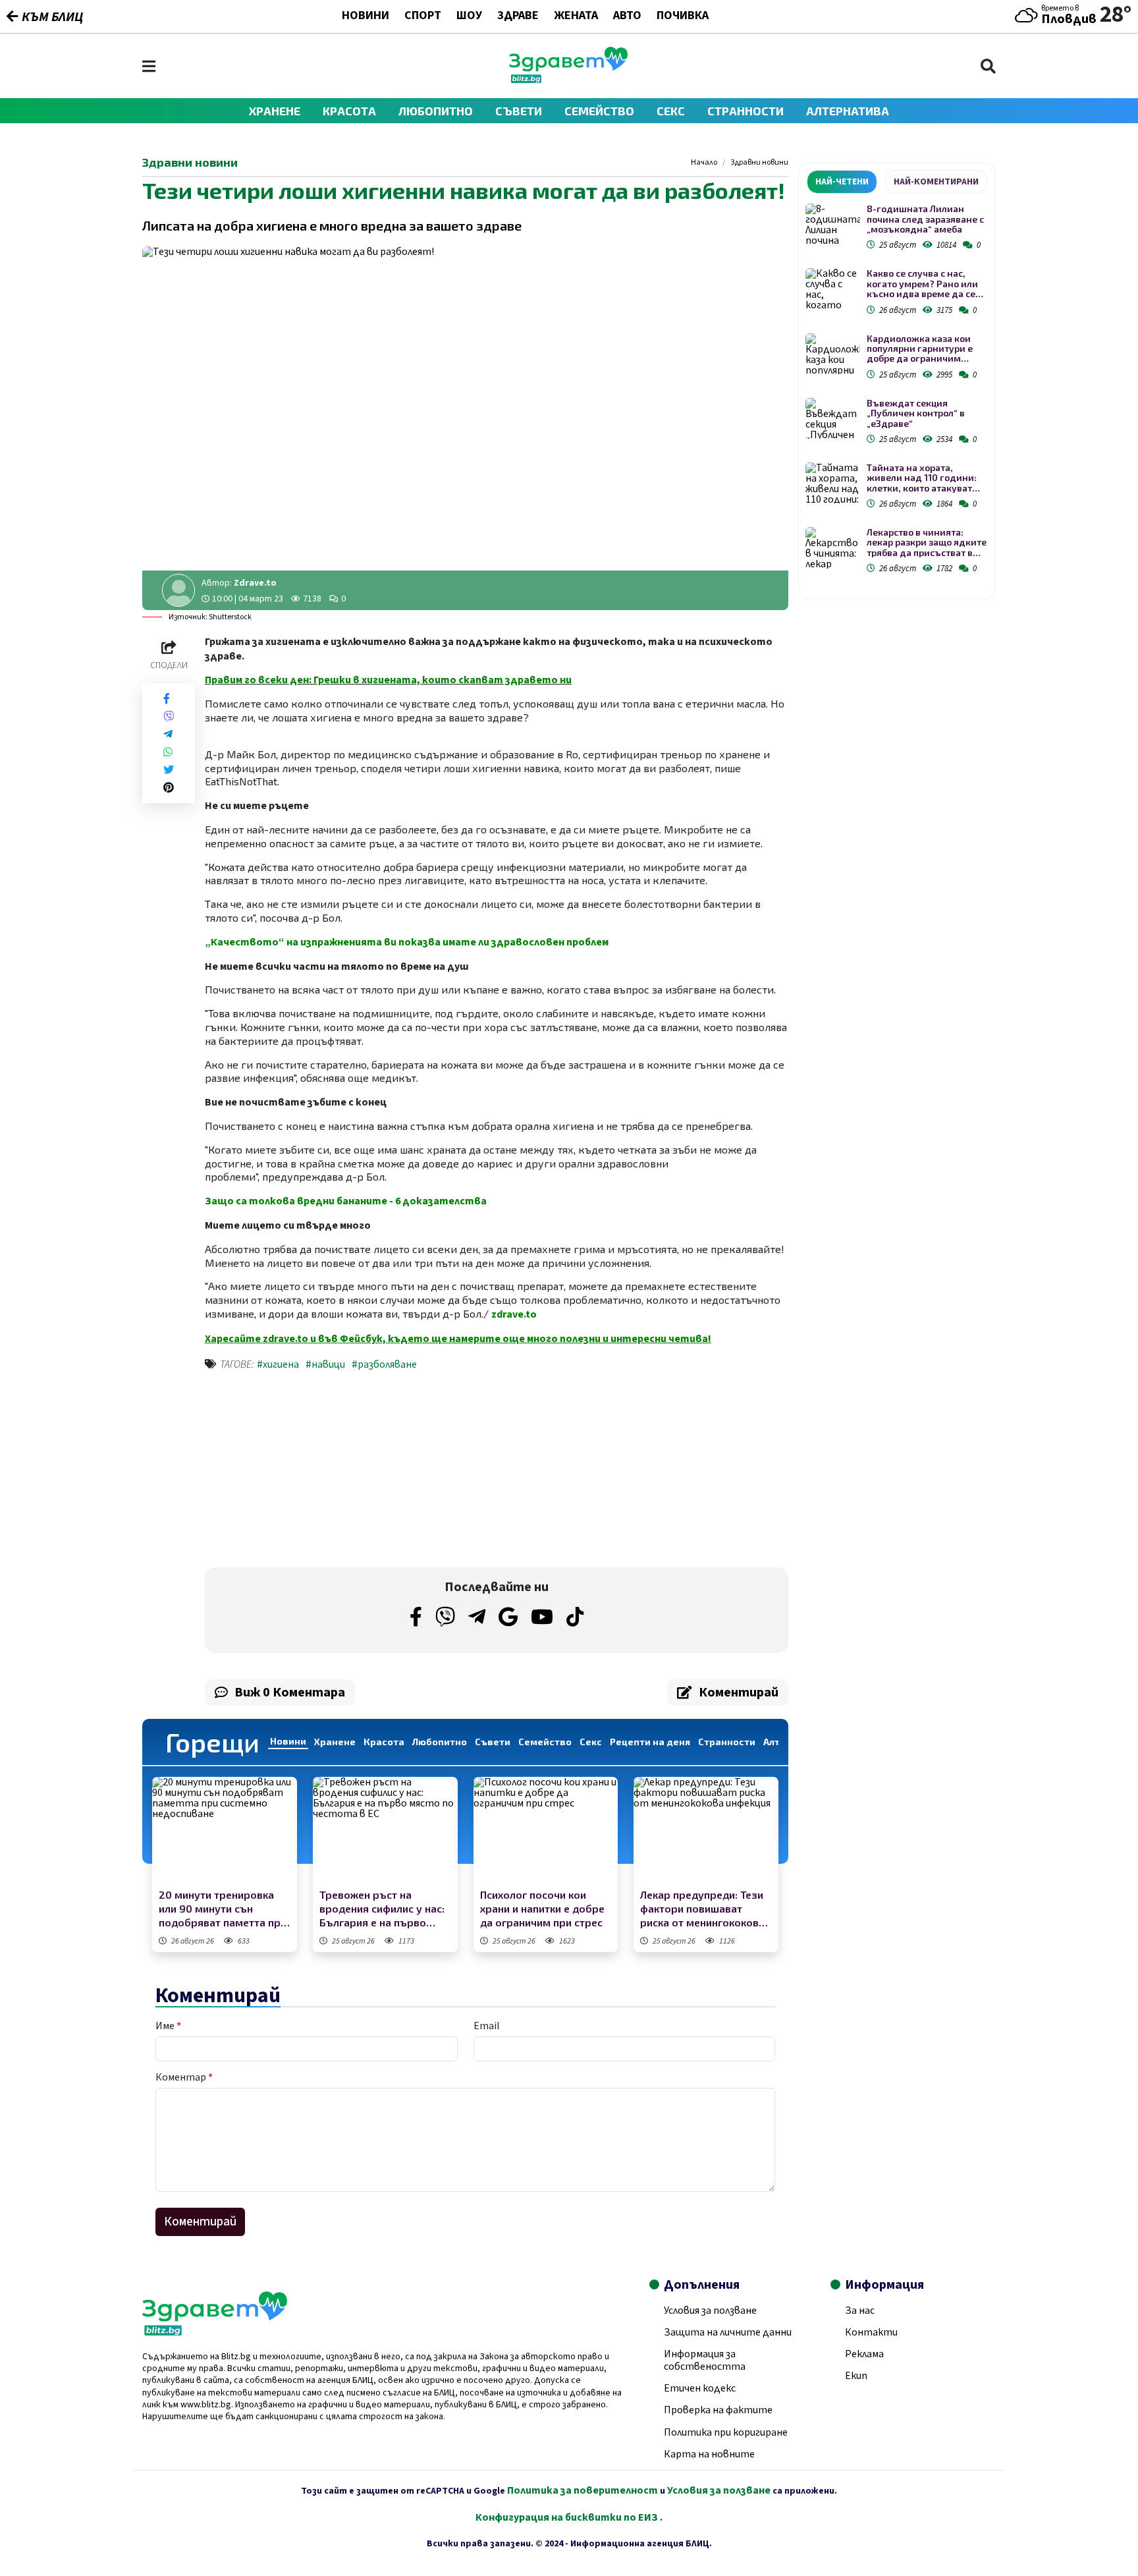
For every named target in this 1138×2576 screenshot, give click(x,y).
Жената (576, 16)
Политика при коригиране (726, 2432)
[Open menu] (149, 66)
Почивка (683, 16)
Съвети (519, 111)
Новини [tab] (288, 1741)
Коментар (184, 2077)
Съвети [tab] (493, 1742)
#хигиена (278, 1364)
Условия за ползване (710, 2310)
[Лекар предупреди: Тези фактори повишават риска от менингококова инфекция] (706, 1831)
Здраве (518, 16)
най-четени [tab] (842, 182)
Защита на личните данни (728, 2332)
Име (168, 2026)
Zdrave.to (255, 583)
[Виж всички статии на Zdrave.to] (178, 590)
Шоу (469, 16)
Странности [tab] (727, 1742)
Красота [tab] (384, 1742)
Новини (366, 16)
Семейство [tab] (545, 1742)
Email (487, 2026)
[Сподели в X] (169, 770)
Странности (745, 111)
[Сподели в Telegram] (168, 734)
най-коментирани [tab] (936, 182)
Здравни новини (759, 163)
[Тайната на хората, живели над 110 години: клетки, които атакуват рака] (833, 483)
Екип (856, 2376)
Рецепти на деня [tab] (650, 1742)
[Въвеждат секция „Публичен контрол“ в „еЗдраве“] (833, 419)
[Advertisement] (347, 1472)
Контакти (871, 2332)
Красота (349, 111)
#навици (325, 1364)
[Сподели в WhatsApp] (168, 752)
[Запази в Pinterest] (169, 788)
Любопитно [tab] (440, 1742)
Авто (627, 16)
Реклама (864, 2354)
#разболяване (384, 1364)
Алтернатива (848, 111)
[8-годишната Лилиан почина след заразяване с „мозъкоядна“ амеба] (833, 224)
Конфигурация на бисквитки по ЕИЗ (568, 2517)
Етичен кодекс (700, 2388)
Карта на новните (709, 2454)
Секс (671, 111)
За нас (860, 2310)
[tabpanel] (897, 391)
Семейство (599, 111)
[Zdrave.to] (568, 80)
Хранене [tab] (335, 1742)
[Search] (988, 66)
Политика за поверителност (583, 2490)
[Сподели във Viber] (169, 716)
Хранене (275, 111)
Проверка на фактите (718, 2410)
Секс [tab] (591, 1742)
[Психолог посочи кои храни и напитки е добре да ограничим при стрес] (546, 1831)
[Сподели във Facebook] (167, 699)
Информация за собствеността (705, 2360)
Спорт (423, 16)
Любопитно (436, 111)
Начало (704, 163)
